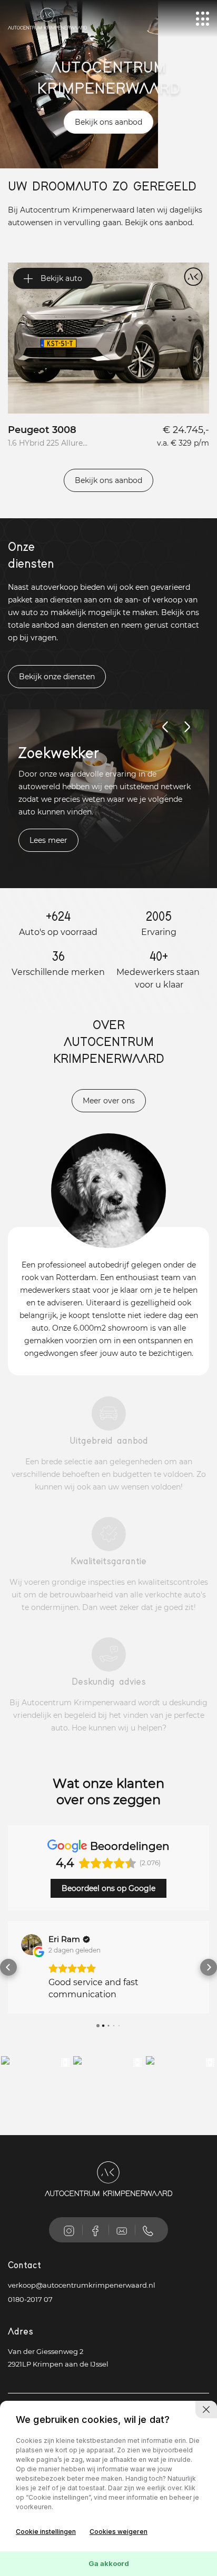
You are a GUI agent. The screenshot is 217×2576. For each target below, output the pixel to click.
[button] (8, 1979)
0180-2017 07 (30, 2323)
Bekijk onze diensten (57, 677)
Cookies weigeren (119, 2532)
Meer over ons (109, 1101)
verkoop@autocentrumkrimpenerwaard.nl (82, 2309)
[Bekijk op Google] (32, 1945)
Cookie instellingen (46, 2532)
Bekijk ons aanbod (108, 122)
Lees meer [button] (71, 2019)
